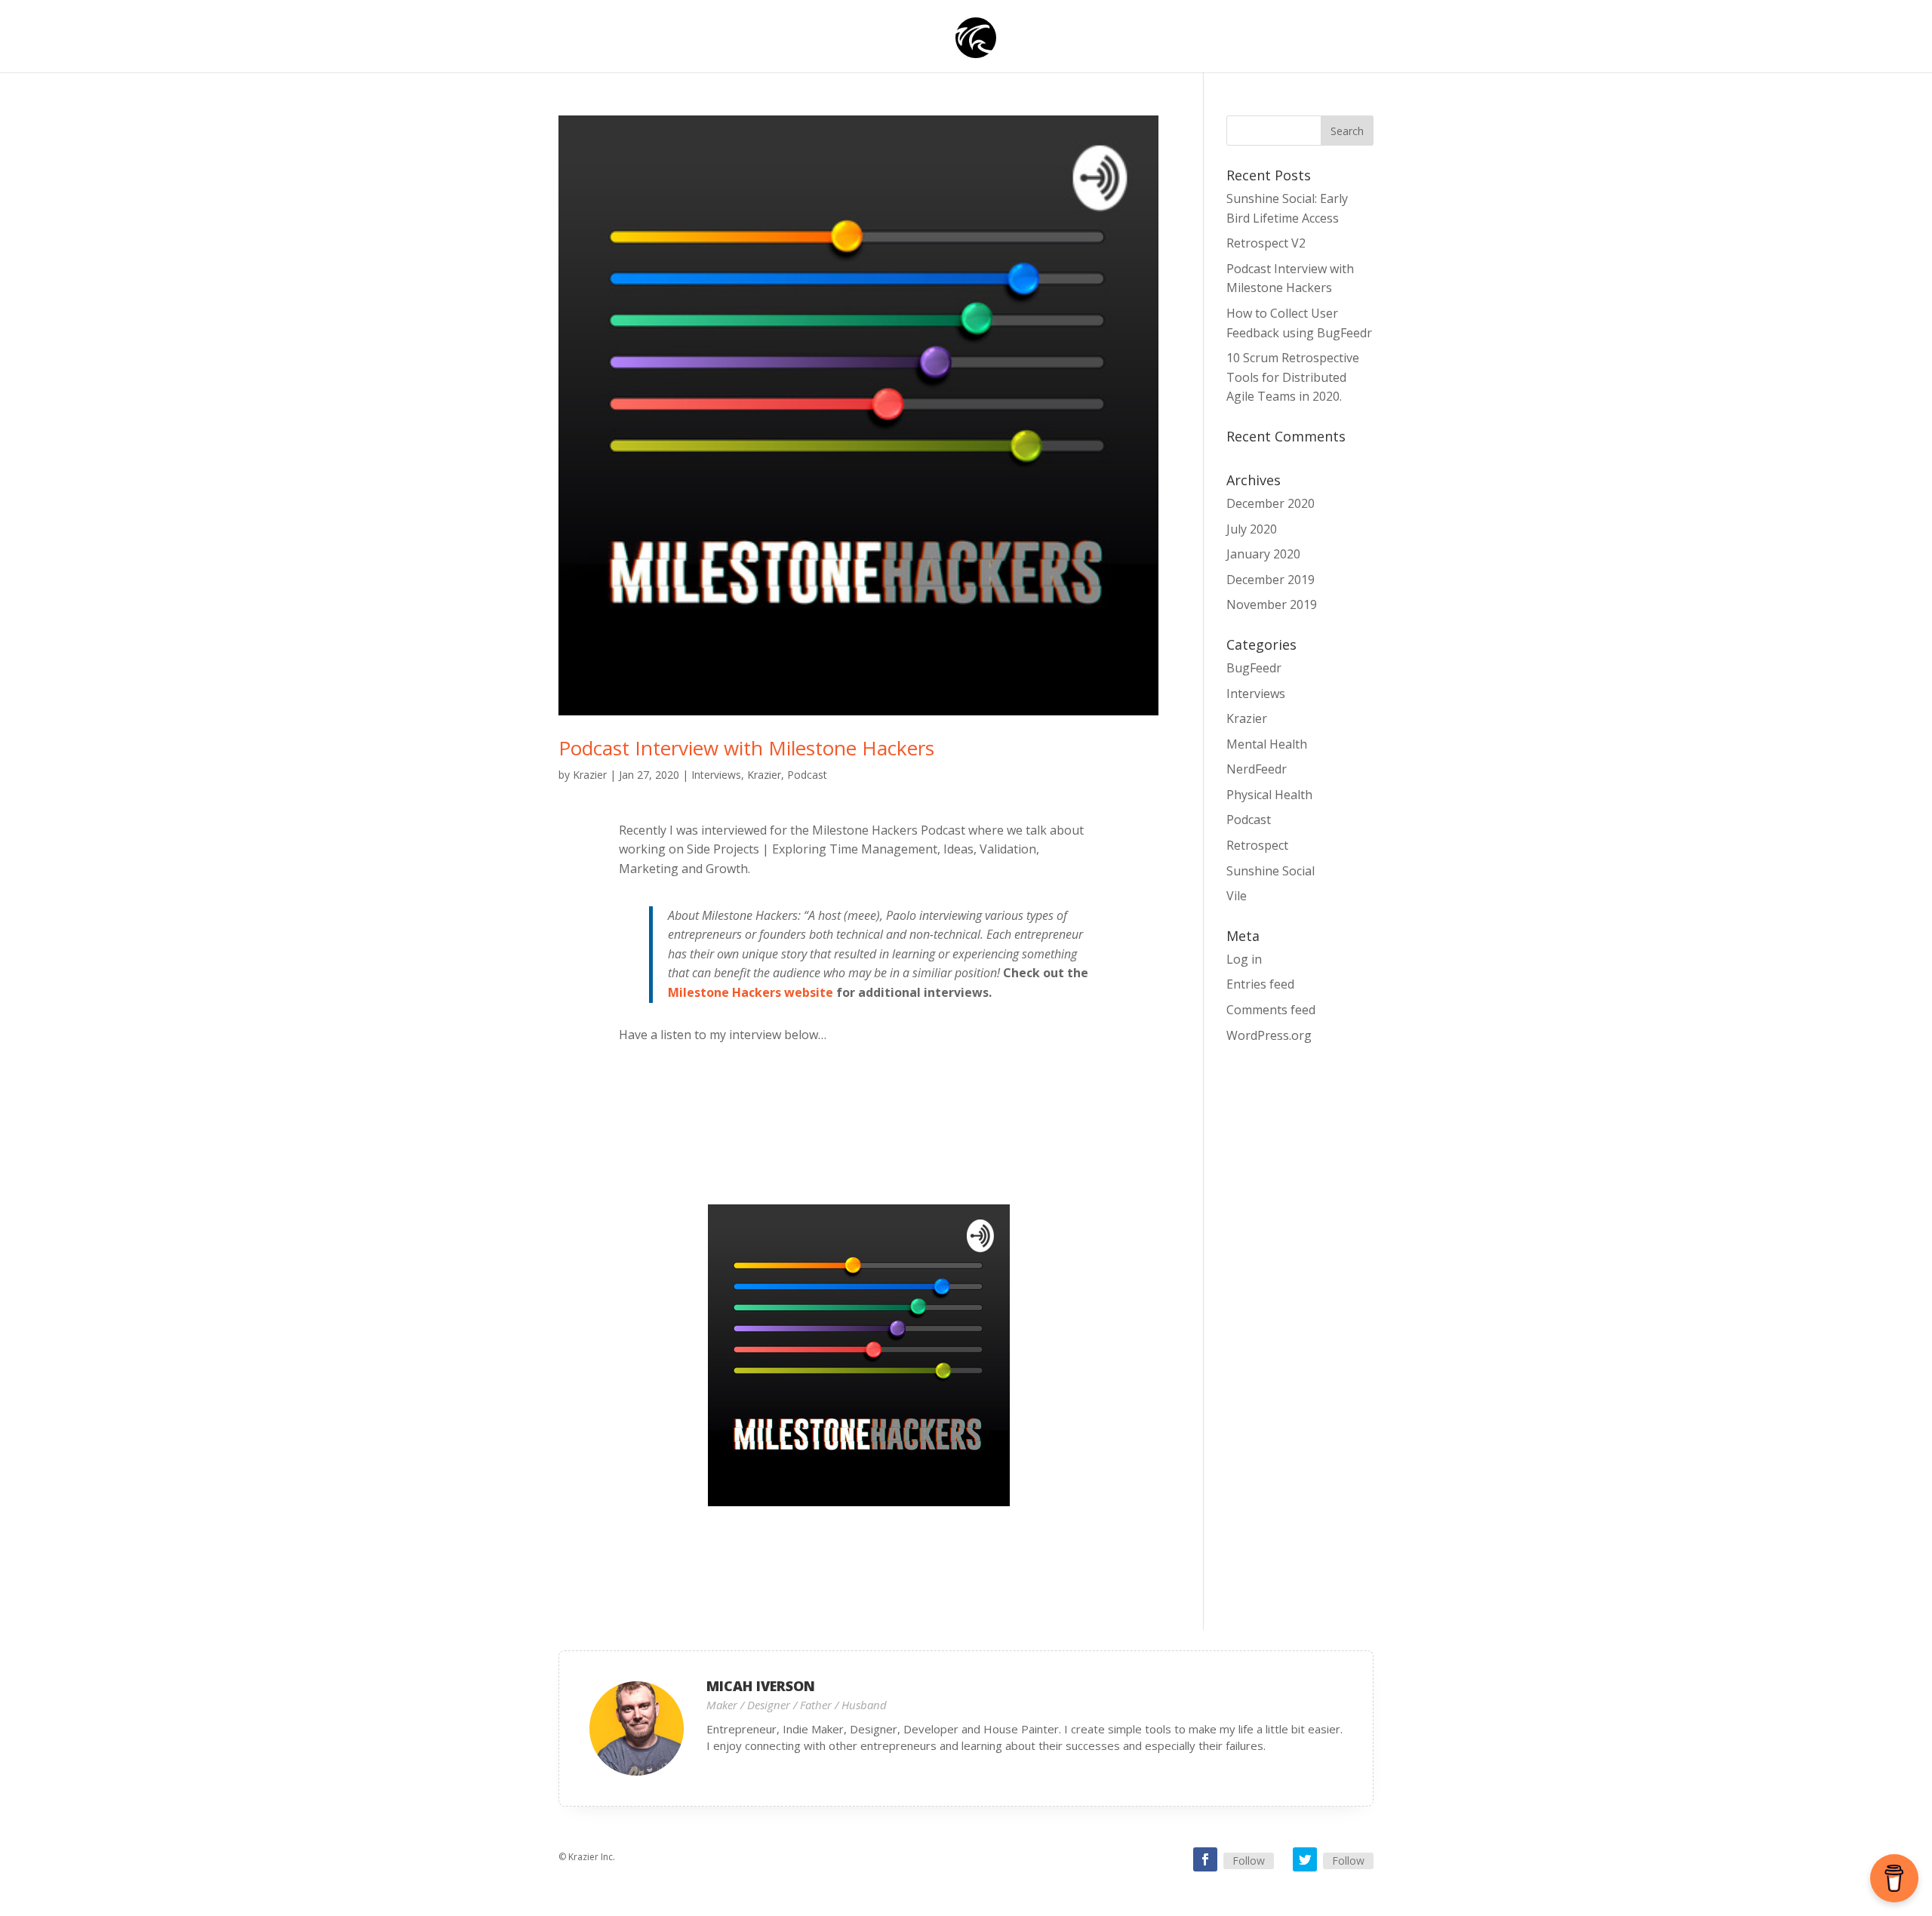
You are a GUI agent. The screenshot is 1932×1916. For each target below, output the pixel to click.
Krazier (590, 775)
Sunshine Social (1271, 871)
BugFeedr (1254, 668)
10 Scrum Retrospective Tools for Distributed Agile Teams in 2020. (1293, 377)
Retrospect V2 (1266, 243)
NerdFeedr (1257, 769)
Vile (1237, 896)
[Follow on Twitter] (1305, 1859)
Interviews (716, 775)
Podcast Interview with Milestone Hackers (746, 748)
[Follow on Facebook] (1205, 1859)
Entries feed (1260, 984)
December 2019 (1271, 580)
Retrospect (1257, 845)
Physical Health (1269, 795)
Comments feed (1271, 1010)
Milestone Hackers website (751, 992)
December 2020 (1271, 503)
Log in (1244, 959)
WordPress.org (1269, 1035)
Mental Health (1267, 744)
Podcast (807, 775)
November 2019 (1272, 604)
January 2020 (1263, 554)
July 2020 (1252, 529)
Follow (1249, 1861)
